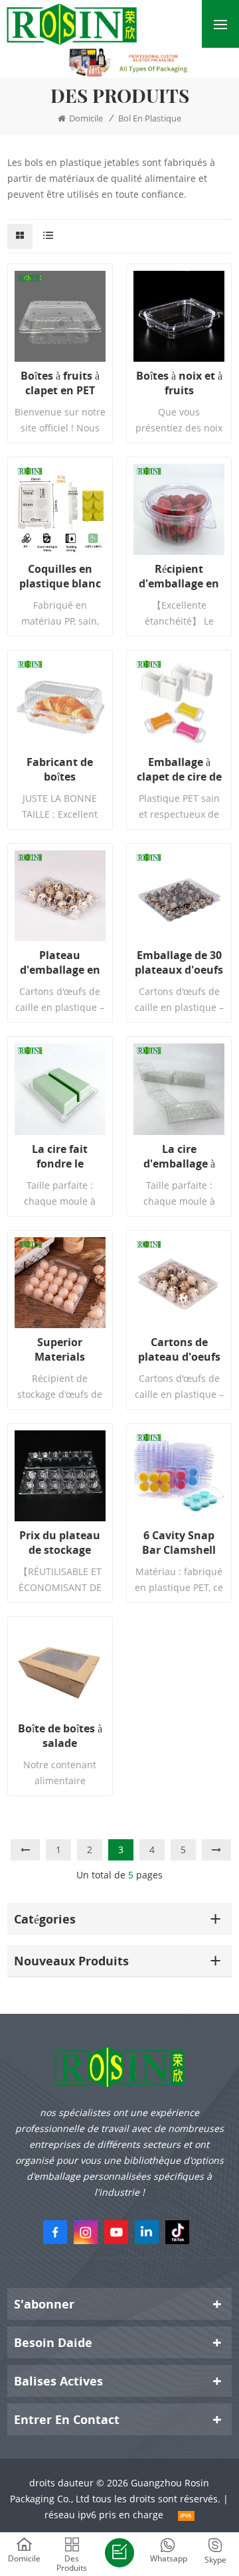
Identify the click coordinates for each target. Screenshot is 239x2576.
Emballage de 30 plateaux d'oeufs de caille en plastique (179, 962)
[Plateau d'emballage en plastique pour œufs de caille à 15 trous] (60, 896)
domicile (86, 118)
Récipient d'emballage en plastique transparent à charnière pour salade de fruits (179, 576)
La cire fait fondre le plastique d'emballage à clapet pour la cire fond (60, 1156)
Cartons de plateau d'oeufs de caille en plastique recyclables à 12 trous (179, 1349)
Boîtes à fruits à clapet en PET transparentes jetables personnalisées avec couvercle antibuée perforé (60, 383)
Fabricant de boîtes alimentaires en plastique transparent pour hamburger (60, 769)
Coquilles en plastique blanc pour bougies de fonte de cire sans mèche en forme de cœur (60, 576)
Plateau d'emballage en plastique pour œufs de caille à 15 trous (60, 962)
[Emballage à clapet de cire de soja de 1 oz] (179, 703)
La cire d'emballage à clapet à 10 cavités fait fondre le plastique (179, 1156)
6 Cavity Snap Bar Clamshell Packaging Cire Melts (179, 1543)
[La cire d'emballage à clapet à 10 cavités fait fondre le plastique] (179, 1089)
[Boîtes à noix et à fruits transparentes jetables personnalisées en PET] (179, 316)
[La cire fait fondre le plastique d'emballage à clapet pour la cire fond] (60, 1089)
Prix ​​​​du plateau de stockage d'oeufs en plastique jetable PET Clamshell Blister (60, 1543)
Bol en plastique (150, 118)
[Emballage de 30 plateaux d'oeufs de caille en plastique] (179, 896)
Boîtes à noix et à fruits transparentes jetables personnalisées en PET (179, 383)
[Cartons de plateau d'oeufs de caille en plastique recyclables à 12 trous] (179, 1283)
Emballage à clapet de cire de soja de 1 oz (179, 769)
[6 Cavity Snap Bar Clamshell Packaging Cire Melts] (179, 1476)
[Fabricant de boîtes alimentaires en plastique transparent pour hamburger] (60, 703)
